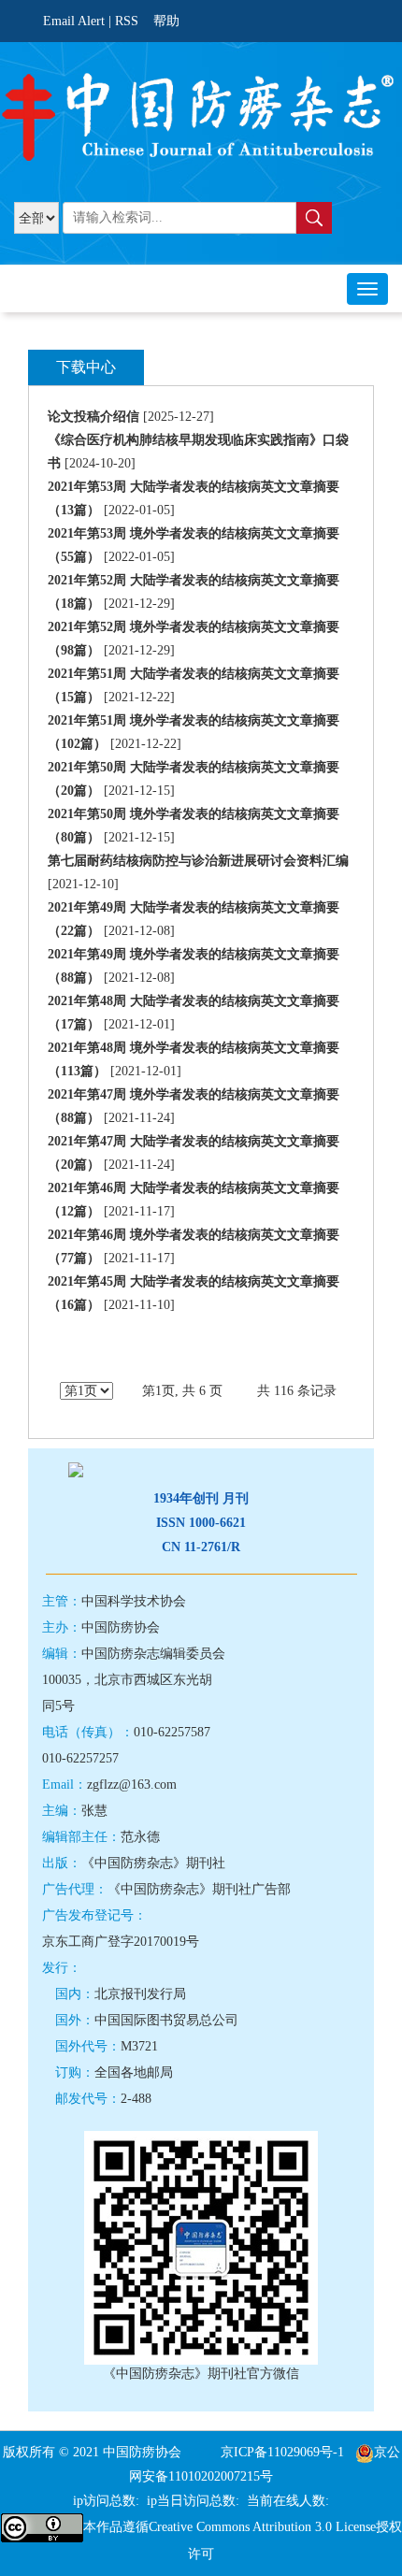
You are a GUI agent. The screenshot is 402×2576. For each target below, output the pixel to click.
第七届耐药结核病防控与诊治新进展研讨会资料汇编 (198, 861)
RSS (127, 21)
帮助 (166, 21)
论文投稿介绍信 (93, 417)
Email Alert (74, 21)
